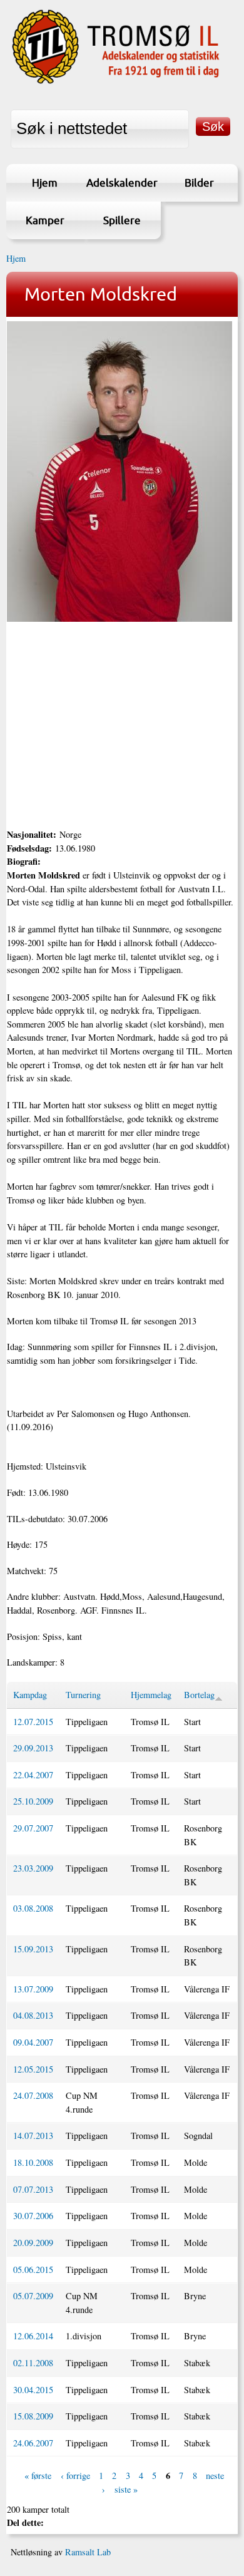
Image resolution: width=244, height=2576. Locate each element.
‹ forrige (75, 2476)
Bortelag (199, 1695)
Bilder (199, 183)
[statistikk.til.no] (116, 83)
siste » (126, 2489)
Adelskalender (122, 183)
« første (38, 2476)
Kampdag (30, 1695)
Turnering (83, 1695)
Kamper (45, 220)
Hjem (45, 183)
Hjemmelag (151, 1695)
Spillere (122, 220)
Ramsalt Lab (88, 2552)
